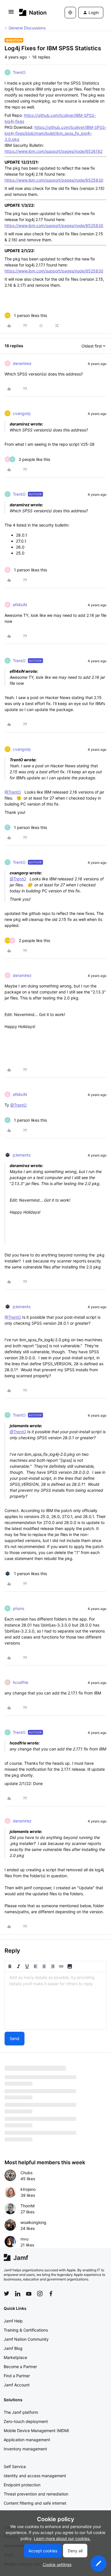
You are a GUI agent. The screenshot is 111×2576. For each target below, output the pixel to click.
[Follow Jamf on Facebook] (51, 2294)
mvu (24, 2239)
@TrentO (13, 792)
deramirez (22, 363)
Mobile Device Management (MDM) (36, 2431)
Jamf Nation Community (26, 2339)
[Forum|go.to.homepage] (33, 12)
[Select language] (70, 13)
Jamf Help (13, 2321)
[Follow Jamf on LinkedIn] (18, 2294)
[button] (11, 14)
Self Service (15, 2466)
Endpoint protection (22, 2485)
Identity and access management (35, 2476)
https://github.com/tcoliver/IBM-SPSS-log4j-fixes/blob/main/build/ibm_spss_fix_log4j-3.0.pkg (55, 133)
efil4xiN (20, 605)
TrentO (19, 72)
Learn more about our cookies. (62, 2538)
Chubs (26, 2173)
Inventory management (25, 2449)
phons (18, 1608)
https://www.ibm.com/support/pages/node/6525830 (54, 180)
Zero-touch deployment (26, 2421)
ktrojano (28, 2189)
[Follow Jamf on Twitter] (7, 2294)
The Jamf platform (21, 2412)
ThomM (27, 2206)
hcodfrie (20, 1682)
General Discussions (27, 28)
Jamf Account (17, 2385)
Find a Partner (17, 2376)
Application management (27, 2440)
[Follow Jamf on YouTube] (29, 2294)
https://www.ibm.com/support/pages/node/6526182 (54, 151)
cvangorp (22, 413)
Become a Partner (20, 2367)
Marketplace (15, 2357)
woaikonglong (33, 2222)
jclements (22, 1155)
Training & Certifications (26, 2330)
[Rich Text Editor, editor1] (55, 2001)
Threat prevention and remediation (36, 2494)
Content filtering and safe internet (35, 2503)
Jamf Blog (13, 2348)
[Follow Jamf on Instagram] (40, 2294)
